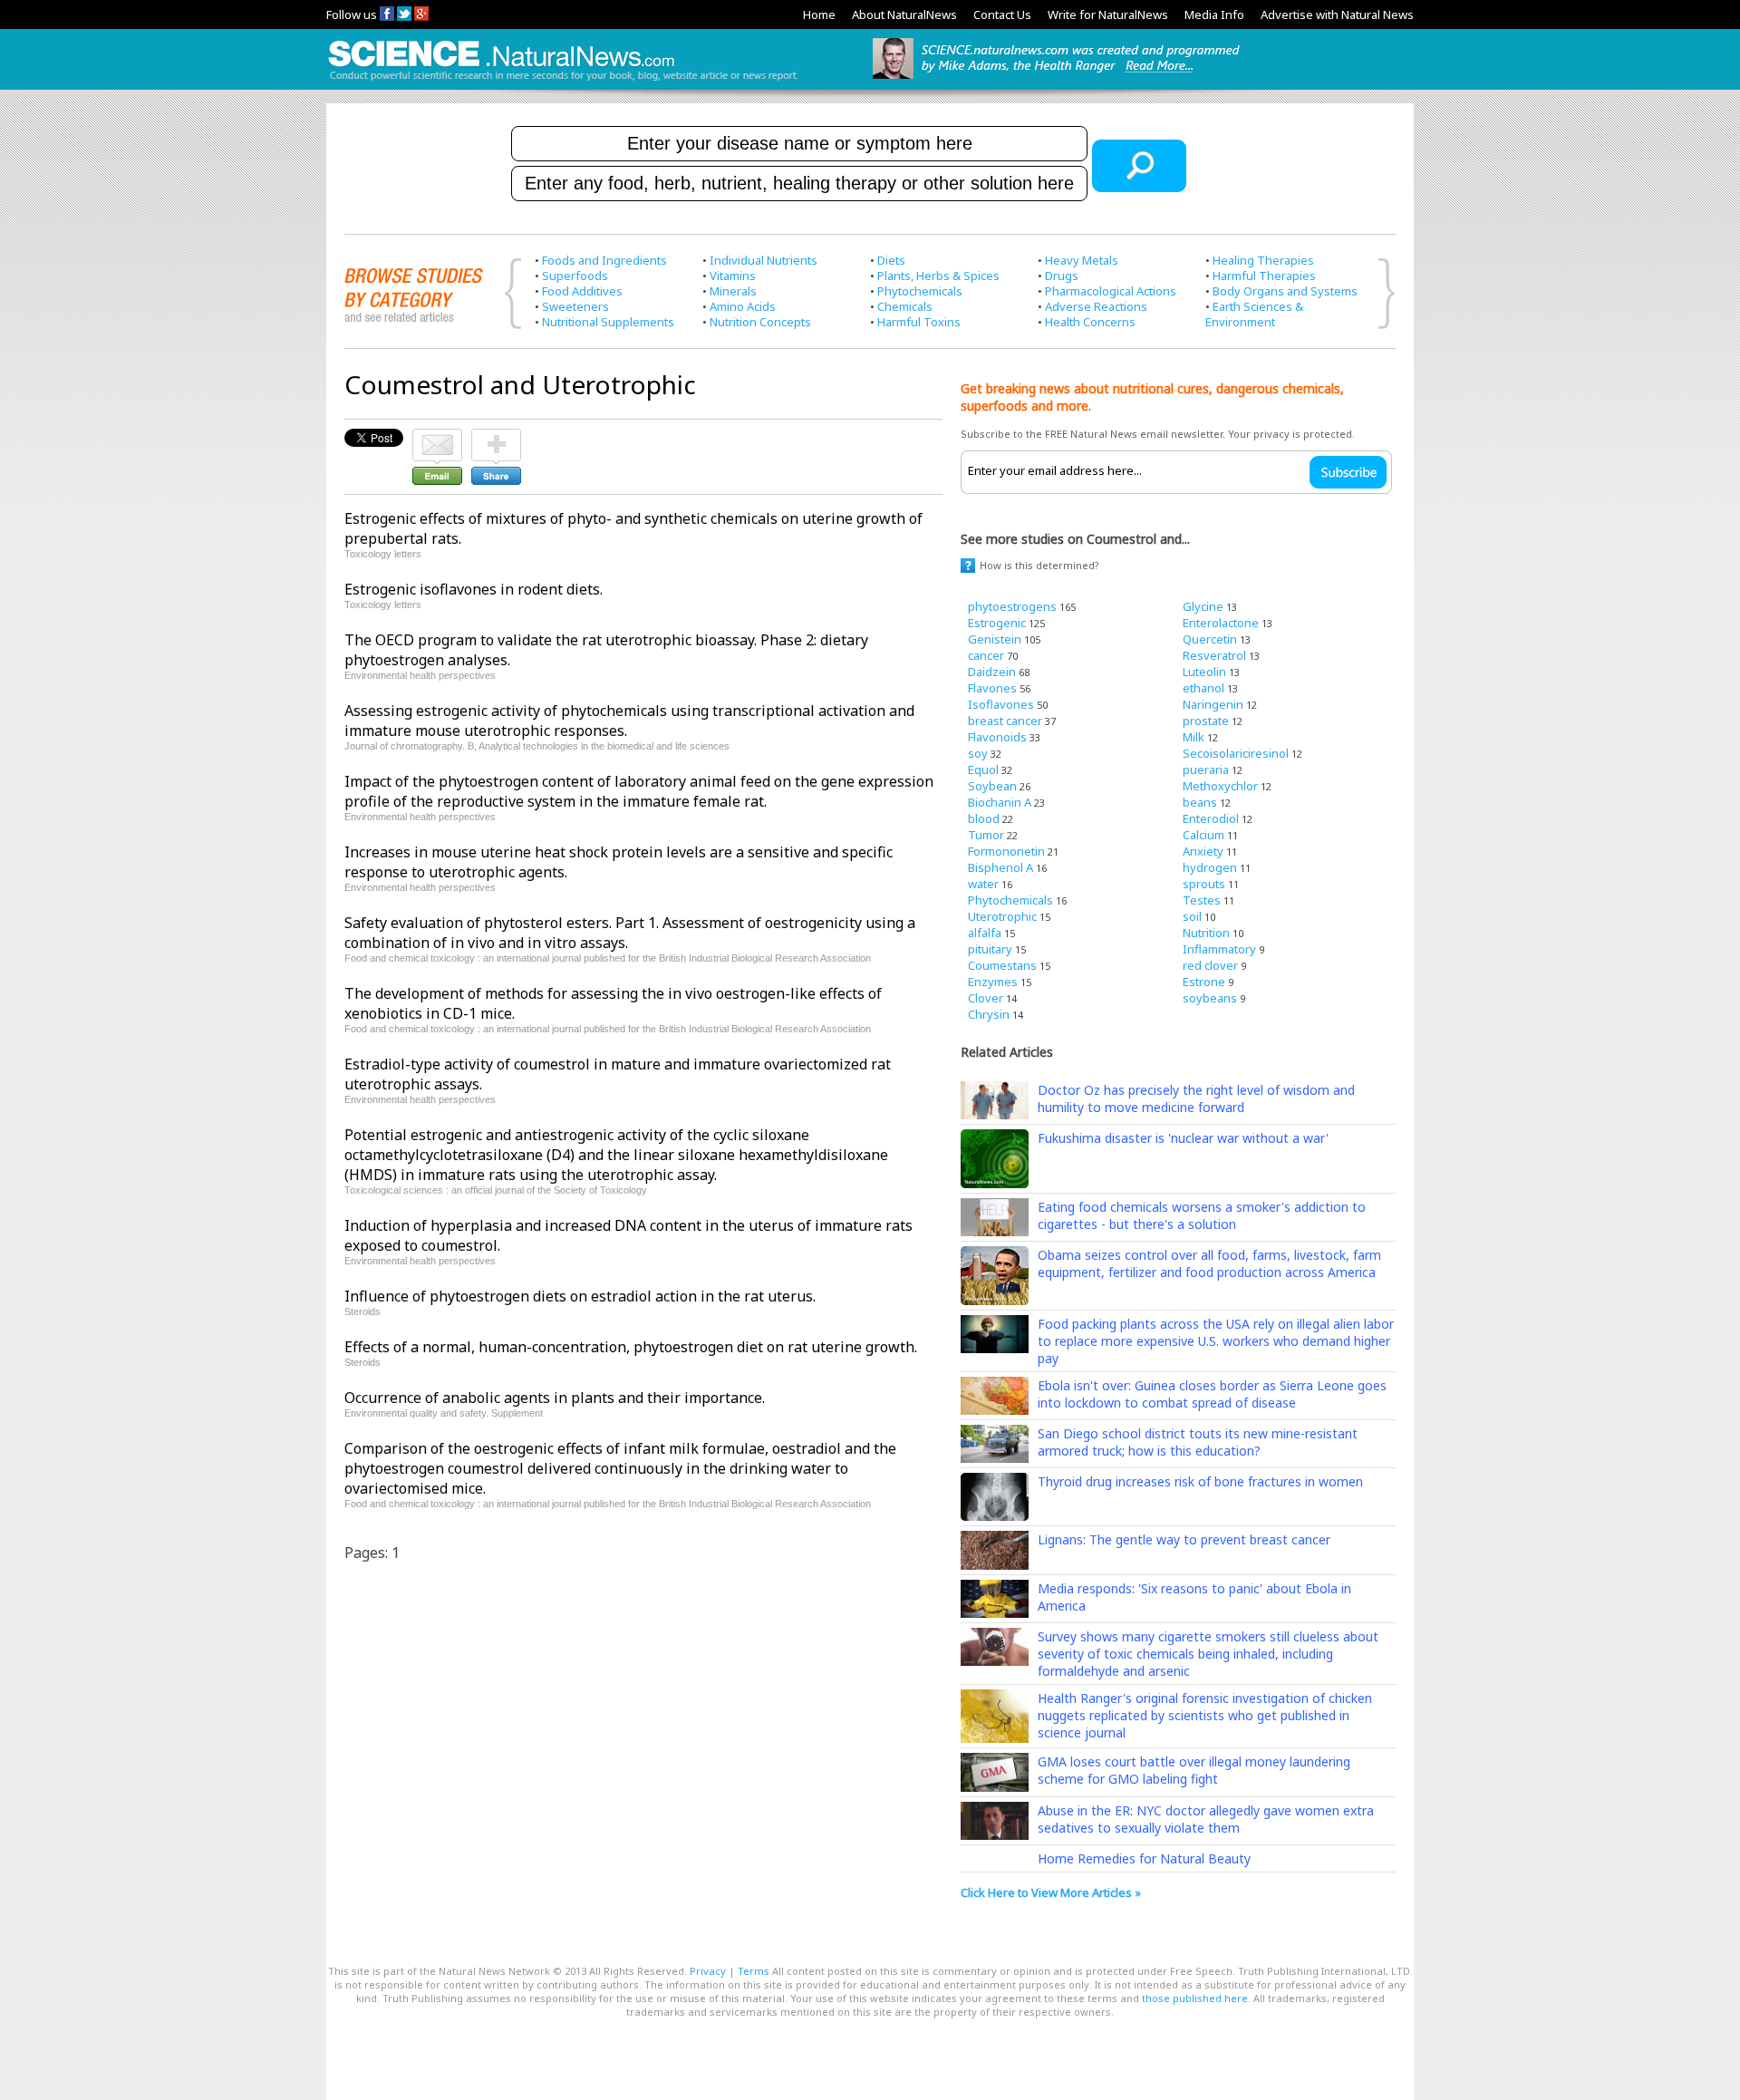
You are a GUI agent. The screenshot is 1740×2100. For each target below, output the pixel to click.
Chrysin (989, 1014)
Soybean (992, 786)
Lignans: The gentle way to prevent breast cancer (1184, 1539)
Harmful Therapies (1264, 276)
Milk (1194, 737)
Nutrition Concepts (760, 322)
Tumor (986, 835)
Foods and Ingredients (604, 260)
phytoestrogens (1012, 606)
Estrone (1204, 982)
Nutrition (1206, 933)
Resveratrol (1214, 655)
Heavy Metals (1082, 260)
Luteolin (1204, 672)
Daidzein (992, 672)
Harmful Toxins (919, 322)
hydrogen (1210, 867)
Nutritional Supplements (608, 322)
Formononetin (1006, 851)
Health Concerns (1090, 322)
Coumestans (1002, 965)
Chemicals (905, 306)
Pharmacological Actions (1111, 291)
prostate (1206, 721)
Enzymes (993, 982)
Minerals (733, 291)
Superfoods (575, 276)
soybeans (1210, 998)
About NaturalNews (904, 15)
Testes (1202, 900)
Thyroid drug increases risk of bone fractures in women (1200, 1481)
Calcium (1203, 835)
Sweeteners (575, 306)
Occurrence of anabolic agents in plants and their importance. (555, 1398)
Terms (754, 1971)
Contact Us (1002, 15)
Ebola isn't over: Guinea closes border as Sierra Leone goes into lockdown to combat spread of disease (1212, 1394)
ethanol (1203, 688)
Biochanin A (1000, 802)
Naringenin (1213, 704)
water (983, 884)
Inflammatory (1219, 949)
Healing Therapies (1263, 260)
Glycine (1203, 606)
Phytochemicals (920, 291)
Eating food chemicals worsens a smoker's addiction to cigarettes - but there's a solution (1202, 1215)
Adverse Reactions (1096, 306)
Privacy (708, 1971)
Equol (983, 769)
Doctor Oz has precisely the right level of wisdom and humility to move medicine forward (1196, 1098)
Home (819, 15)
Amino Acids (743, 306)
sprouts (1204, 884)
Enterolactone (1221, 623)
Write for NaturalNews (1108, 15)
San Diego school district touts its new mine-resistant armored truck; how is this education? (1198, 1442)
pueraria (1206, 769)
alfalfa (985, 933)
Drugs (1062, 276)
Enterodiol (1211, 818)
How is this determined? (1039, 565)
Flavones (992, 688)
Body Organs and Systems (1285, 291)
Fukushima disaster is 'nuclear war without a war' (1183, 1138)
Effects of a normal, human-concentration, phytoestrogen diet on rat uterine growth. (631, 1347)
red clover (1210, 965)
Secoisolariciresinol (1236, 753)
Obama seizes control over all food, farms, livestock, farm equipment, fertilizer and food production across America (1209, 1263)
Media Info (1214, 15)
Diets (891, 260)
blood (984, 818)
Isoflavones (1001, 704)
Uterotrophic (1002, 916)
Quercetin (1210, 639)
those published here (1195, 1998)
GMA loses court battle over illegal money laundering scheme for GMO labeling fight (1194, 1770)
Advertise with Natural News (1337, 15)
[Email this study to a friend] (437, 437)
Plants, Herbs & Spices (938, 276)
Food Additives (582, 291)
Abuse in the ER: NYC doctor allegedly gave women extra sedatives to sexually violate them (1206, 1819)
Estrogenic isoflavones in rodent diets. (474, 589)
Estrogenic (997, 623)
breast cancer (1005, 721)
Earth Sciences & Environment (1254, 314)
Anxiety (1203, 851)
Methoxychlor (1220, 786)
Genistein (995, 639)
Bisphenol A (1000, 867)
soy (978, 753)
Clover (986, 998)
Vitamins (733, 276)
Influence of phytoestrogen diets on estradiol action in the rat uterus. (580, 1296)
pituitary (990, 949)
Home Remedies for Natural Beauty (1144, 1858)
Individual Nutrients (764, 260)
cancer (986, 655)
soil (1192, 916)
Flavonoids (997, 737)
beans (1200, 802)
